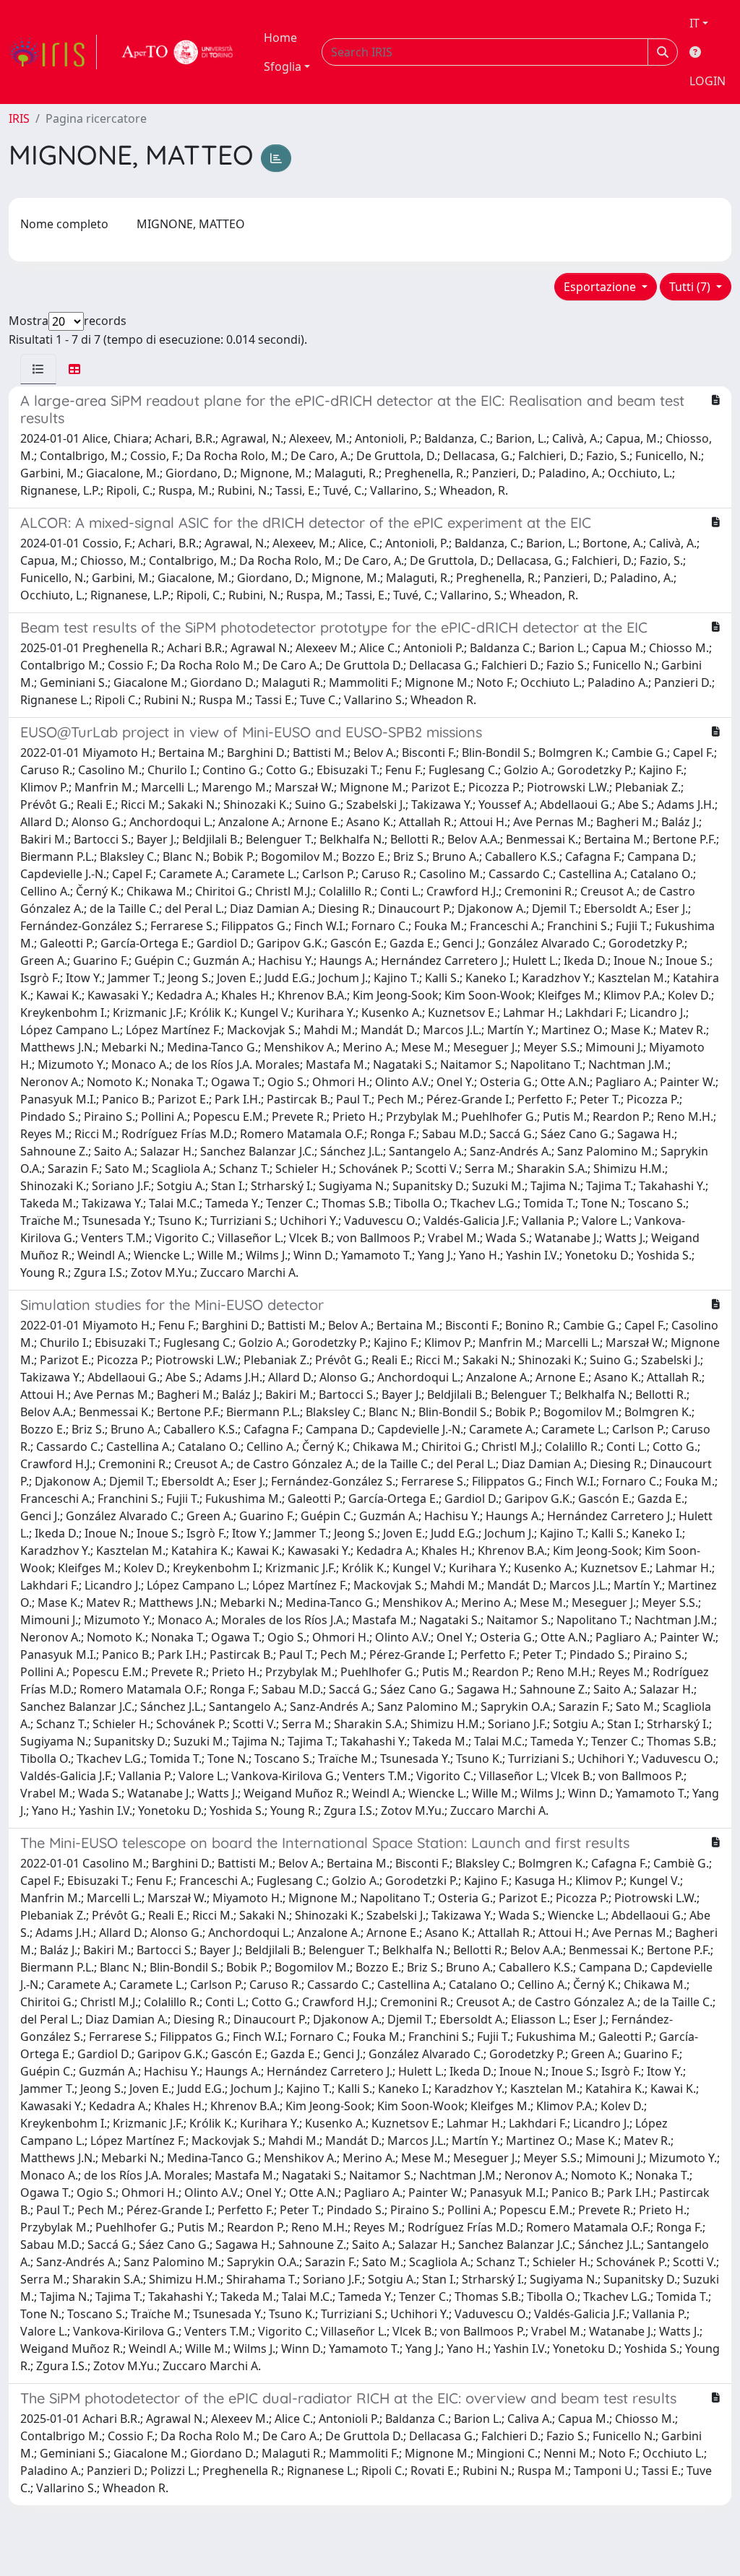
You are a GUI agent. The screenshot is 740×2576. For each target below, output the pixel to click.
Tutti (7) (691, 287)
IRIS (19, 118)
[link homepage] (53, 52)
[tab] (38, 369)
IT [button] (694, 23)
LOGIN (707, 81)
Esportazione (601, 287)
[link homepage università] (178, 52)
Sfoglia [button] (283, 66)
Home (280, 38)
